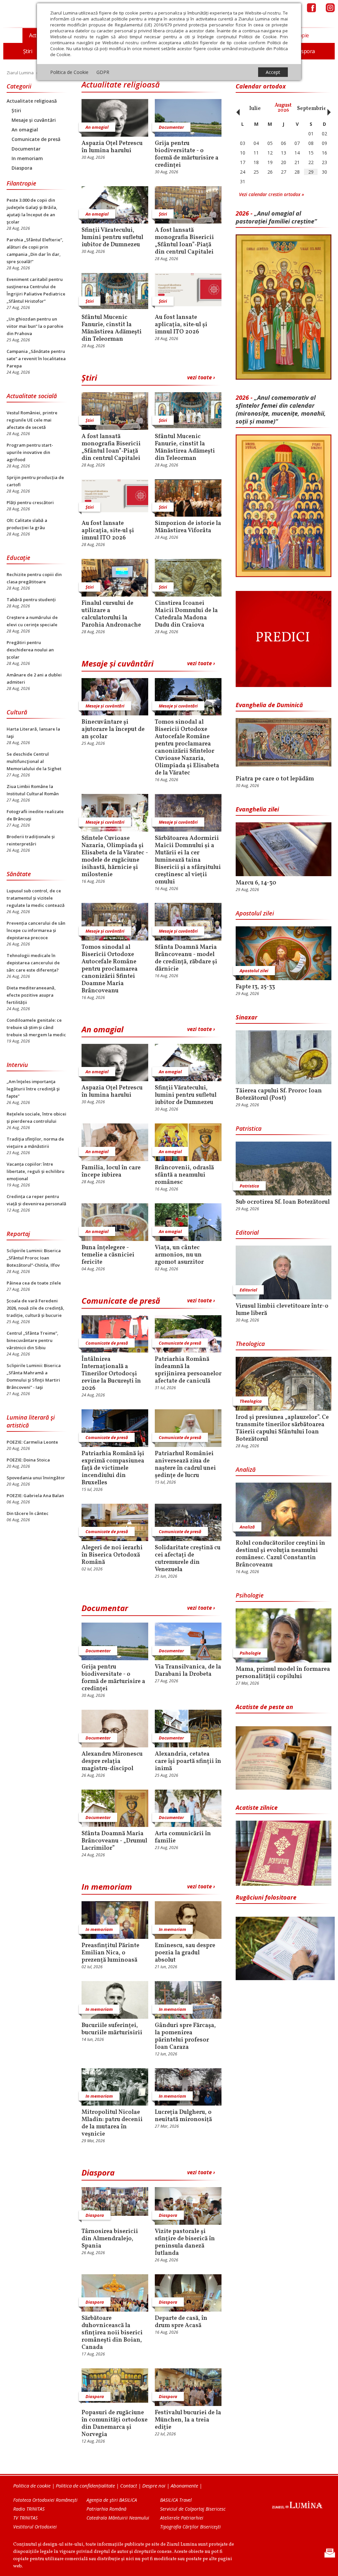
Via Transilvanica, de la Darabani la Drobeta (188, 1671)
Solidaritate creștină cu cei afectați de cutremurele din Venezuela (188, 1559)
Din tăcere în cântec (28, 1513)
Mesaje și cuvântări (34, 120)
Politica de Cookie (69, 72)
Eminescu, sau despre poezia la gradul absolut (185, 1953)
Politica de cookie (32, 2486)
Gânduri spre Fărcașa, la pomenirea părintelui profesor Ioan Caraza (185, 2037)
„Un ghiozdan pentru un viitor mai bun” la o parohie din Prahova (35, 326)
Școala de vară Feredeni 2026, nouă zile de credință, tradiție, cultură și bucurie (35, 1308)
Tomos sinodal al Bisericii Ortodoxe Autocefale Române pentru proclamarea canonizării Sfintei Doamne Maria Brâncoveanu (110, 969)
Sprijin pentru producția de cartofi (35, 481)
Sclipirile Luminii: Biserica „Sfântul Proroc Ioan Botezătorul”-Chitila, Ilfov (34, 1258)
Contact (129, 2486)
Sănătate (19, 874)
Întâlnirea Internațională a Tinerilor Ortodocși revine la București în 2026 (111, 1374)
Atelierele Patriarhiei (182, 2518)
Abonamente (184, 2486)
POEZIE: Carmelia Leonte (32, 1442)
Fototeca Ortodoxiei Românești (45, 2500)
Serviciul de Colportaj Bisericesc (193, 2509)
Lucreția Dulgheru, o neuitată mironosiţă (183, 2116)
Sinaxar (247, 1017)
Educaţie (18, 558)
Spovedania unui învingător (36, 1478)
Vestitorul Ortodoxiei (35, 2527)
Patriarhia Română (106, 2509)
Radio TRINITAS (29, 2509)
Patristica (249, 1128)
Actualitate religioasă (32, 101)
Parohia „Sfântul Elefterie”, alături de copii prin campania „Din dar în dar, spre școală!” (35, 251)
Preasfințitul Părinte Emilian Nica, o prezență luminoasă (110, 1953)
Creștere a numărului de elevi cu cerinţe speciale (32, 621)
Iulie (255, 109)
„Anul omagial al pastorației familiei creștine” (276, 217)
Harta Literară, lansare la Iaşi (33, 733)
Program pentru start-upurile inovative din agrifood (30, 452)
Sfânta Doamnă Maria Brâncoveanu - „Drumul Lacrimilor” (114, 1841)
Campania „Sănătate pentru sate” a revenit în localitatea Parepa (36, 359)
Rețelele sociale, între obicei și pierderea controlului (36, 1117)
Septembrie (312, 109)
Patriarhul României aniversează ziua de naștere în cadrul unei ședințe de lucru (185, 1465)
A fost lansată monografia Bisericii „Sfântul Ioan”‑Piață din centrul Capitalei (184, 241)
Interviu (17, 1065)
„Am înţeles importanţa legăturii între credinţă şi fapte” (33, 1089)
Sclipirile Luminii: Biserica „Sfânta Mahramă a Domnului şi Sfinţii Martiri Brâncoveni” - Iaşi (34, 1376)
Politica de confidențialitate (85, 2486)
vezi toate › (201, 377)
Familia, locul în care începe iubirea (111, 1172)
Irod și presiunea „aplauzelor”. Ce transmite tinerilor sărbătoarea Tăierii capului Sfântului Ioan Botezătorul (282, 1428)
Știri (16, 110)
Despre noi (154, 2486)
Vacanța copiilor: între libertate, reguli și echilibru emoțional (35, 1171)
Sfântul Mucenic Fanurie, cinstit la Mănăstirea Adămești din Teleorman (112, 328)
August (283, 108)
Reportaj (18, 1234)
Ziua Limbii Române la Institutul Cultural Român (33, 790)
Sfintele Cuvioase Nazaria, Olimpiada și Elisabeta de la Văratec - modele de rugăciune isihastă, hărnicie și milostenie (115, 857)
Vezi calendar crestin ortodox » (271, 194)
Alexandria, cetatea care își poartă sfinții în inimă (188, 1762)
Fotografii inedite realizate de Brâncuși (35, 815)
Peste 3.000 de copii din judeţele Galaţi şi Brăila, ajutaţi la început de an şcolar (32, 211)
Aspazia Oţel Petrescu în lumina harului (112, 147)
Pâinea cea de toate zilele (34, 1283)
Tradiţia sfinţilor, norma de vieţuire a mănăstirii (35, 1143)
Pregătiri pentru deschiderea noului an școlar (30, 650)
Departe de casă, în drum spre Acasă (181, 2322)
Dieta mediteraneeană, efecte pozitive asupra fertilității (31, 995)
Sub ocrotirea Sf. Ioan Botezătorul (283, 1202)
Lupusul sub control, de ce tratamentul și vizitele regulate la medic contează (36, 898)
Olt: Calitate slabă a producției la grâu (27, 524)
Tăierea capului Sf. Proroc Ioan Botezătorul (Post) (279, 1095)
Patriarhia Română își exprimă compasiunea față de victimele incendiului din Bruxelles (113, 1468)
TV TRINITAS (25, 2518)
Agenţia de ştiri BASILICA (112, 2500)
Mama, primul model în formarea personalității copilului (283, 1673)
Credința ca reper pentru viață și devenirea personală (36, 1200)
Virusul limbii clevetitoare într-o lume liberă (282, 1310)
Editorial (247, 1232)
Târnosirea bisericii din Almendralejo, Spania (110, 2239)
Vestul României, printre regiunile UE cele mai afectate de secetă (32, 420)
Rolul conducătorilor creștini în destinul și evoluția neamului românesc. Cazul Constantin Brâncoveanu (280, 1554)
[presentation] (236, 109)
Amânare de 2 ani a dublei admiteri (34, 678)
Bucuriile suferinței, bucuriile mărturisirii (112, 2029)
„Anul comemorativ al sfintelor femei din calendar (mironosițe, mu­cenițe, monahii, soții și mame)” (281, 409)
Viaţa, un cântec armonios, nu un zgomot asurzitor (179, 1255)
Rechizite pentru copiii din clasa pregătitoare (34, 578)
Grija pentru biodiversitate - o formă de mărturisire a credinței (187, 155)
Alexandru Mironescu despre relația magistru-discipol (112, 1762)
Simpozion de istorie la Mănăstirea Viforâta (188, 527)
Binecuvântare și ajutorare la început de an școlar (113, 730)
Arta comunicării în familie (183, 1838)
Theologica (250, 1344)
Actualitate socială (32, 396)
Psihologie (250, 1595)
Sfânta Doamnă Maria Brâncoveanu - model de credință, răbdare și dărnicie (186, 958)
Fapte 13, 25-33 (255, 987)
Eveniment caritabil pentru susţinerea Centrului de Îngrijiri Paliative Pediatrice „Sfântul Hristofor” (36, 290)
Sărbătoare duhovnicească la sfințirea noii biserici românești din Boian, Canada (112, 2333)
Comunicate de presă (36, 139)
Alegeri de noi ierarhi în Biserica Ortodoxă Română (112, 1555)
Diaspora (22, 168)
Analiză (246, 1469)
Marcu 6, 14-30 (256, 883)
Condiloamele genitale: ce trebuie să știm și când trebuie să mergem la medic (36, 1027)
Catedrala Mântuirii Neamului (118, 2518)
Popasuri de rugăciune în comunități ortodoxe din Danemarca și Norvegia (115, 2424)
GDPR (103, 72)
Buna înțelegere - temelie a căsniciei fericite (108, 1255)
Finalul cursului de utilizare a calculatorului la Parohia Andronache (111, 614)
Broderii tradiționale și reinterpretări (31, 840)
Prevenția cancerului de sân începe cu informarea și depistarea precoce (36, 930)
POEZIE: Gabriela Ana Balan (35, 1495)
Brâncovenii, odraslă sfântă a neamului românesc (184, 1175)
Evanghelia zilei (257, 809)
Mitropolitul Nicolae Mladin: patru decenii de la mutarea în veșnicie (112, 2123)
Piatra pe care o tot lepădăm (275, 779)
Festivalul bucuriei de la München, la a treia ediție (188, 2420)
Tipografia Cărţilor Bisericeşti (190, 2527)
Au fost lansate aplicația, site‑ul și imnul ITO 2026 (181, 325)
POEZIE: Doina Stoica (28, 1460)
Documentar (26, 149)
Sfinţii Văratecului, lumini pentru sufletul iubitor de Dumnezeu (112, 238)
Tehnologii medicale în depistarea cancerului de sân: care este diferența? (33, 963)
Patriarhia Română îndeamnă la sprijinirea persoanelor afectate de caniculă (188, 1370)
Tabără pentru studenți (31, 600)
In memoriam (27, 158)
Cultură (17, 712)
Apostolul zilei (255, 913)
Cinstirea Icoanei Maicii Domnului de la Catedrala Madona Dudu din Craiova (186, 614)
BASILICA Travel (176, 2500)
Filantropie (21, 183)
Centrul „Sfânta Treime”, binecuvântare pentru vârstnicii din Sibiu (33, 1340)
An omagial (25, 130)
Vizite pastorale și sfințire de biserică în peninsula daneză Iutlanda (185, 2243)
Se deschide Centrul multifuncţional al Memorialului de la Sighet (34, 761)
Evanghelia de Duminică (269, 705)
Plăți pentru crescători (30, 502)
